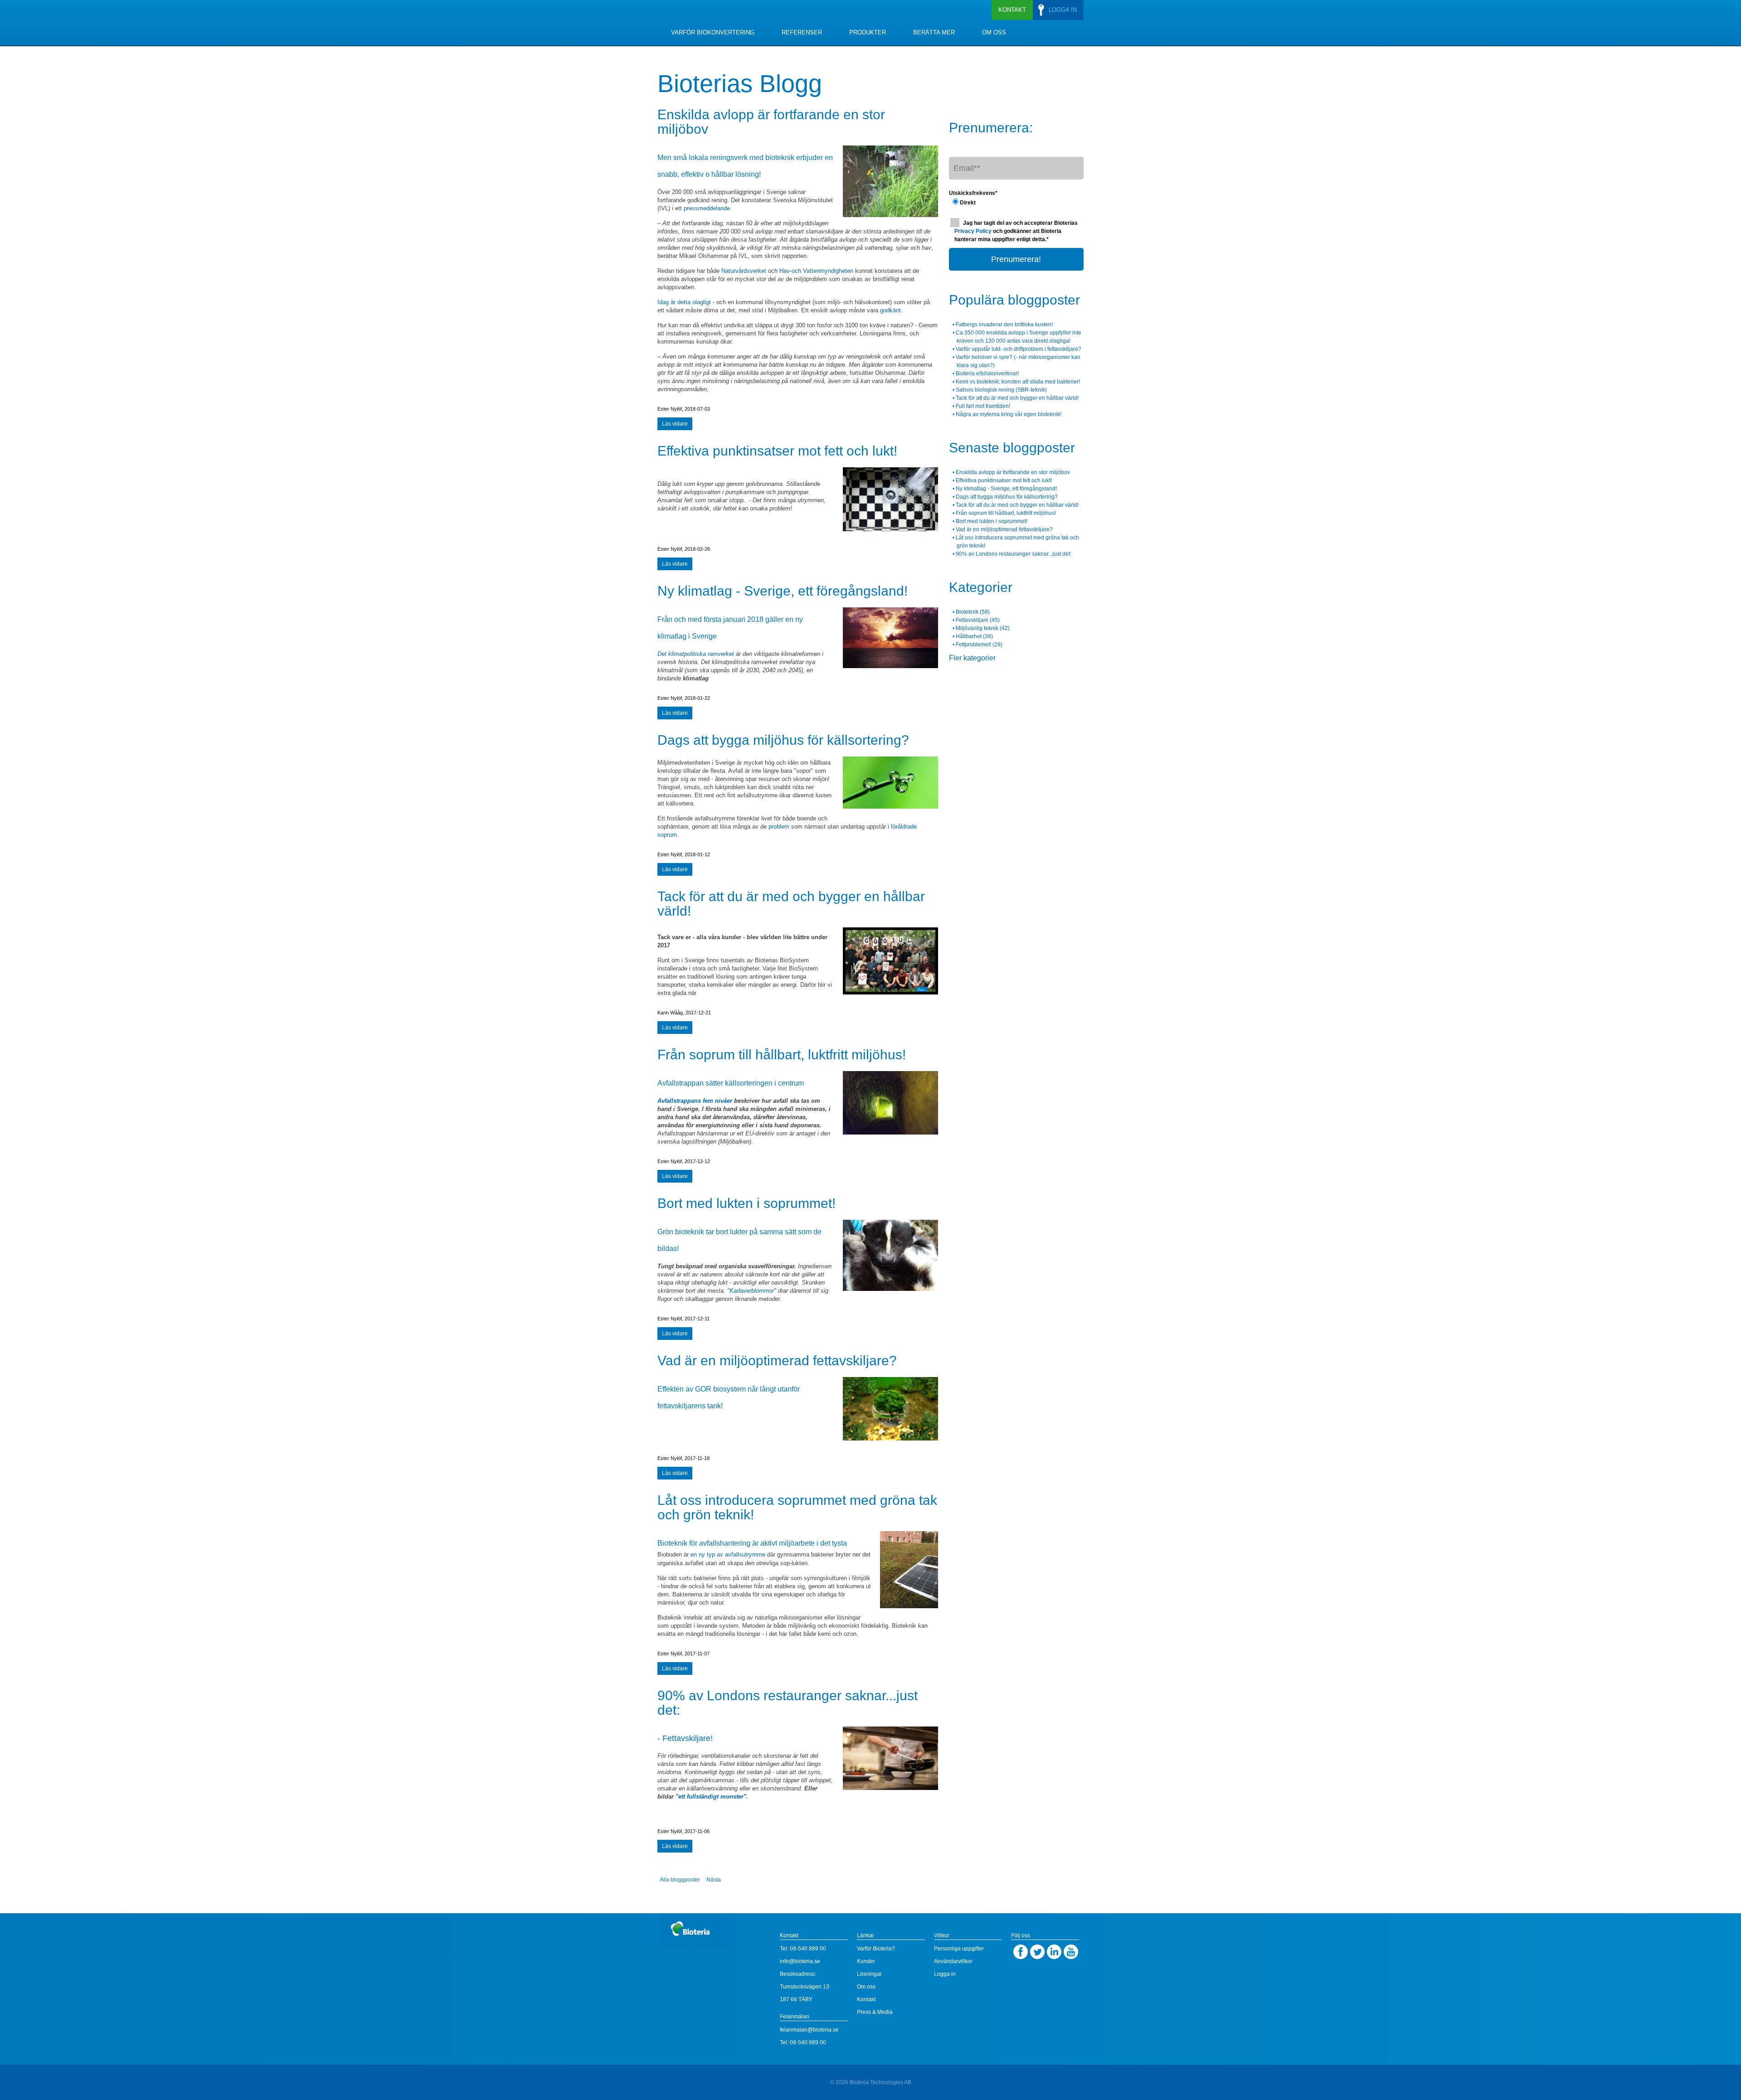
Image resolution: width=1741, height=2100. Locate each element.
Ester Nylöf (670, 409)
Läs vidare (675, 424)
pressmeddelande (707, 208)
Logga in (945, 1974)
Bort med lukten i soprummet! (746, 1203)
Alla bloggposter (680, 1880)
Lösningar (869, 1974)
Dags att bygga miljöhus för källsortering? (783, 740)
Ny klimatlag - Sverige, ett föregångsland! (783, 591)
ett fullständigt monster (711, 1797)
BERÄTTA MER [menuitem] (934, 32)
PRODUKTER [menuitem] (868, 32)
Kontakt (866, 1999)
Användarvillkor (953, 1961)
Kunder (866, 1961)
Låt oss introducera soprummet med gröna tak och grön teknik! (797, 1507)
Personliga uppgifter (959, 1949)
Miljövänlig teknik (983, 628)
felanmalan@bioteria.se (809, 2030)
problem (779, 827)
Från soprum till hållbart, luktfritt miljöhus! (782, 1055)
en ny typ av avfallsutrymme (728, 1554)
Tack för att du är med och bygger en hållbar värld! (791, 904)
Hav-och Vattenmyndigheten (816, 271)
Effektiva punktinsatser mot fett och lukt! (777, 451)
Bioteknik (973, 612)
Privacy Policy (974, 231)
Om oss (866, 1987)
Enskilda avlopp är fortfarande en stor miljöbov (771, 122)
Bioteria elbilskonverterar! (987, 373)
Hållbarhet (974, 636)
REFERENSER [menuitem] (802, 32)
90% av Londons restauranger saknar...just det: (788, 1703)
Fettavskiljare (978, 620)
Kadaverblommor (752, 1291)
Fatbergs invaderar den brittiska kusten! (1004, 325)
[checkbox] (1016, 202)
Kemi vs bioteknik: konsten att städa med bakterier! (1018, 382)
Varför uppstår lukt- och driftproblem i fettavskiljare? (1019, 349)
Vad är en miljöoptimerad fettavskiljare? (777, 1360)
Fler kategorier (972, 658)
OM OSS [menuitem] (994, 32)
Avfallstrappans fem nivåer (695, 1101)
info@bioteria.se (800, 1961)
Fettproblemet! (979, 645)
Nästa (714, 1880)
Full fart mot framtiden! (983, 406)
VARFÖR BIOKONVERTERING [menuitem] (713, 32)
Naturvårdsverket (744, 271)
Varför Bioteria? (876, 1949)
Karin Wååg (670, 1013)
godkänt (890, 310)
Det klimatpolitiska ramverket (696, 654)
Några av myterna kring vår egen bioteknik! (1009, 414)
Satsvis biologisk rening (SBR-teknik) (1001, 390)
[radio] (1016, 202)
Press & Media (875, 2012)
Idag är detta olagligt (684, 302)
